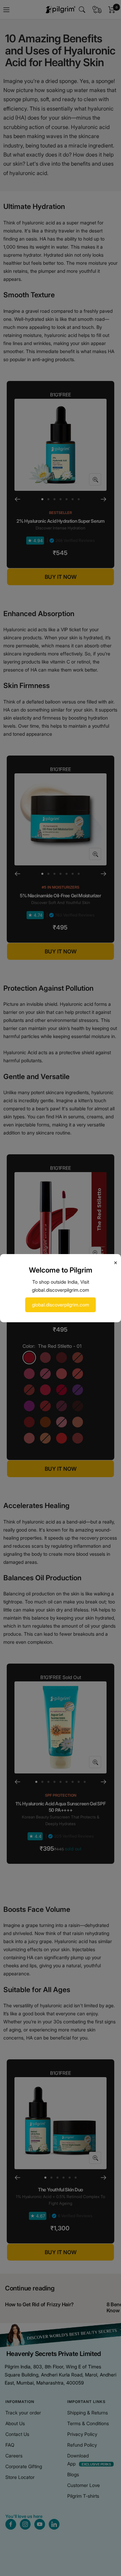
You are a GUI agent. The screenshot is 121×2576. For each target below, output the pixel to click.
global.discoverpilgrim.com (61, 1305)
